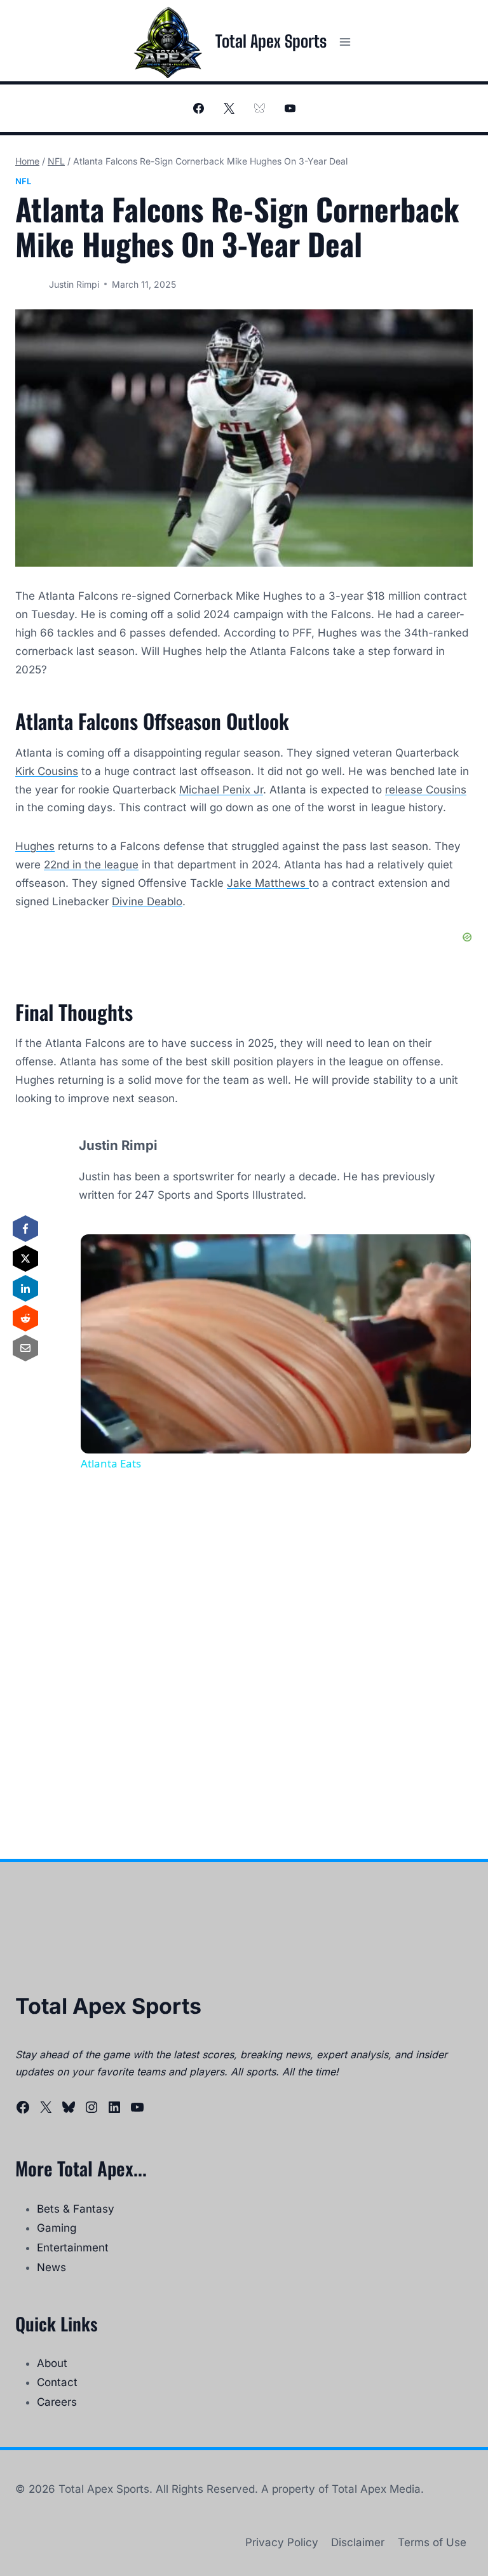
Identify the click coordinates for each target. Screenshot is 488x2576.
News (51, 2267)
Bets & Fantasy (76, 2209)
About (52, 2363)
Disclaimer (358, 2542)
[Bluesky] (259, 109)
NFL (23, 181)
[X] (229, 109)
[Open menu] (345, 42)
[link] (101, 1255)
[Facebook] (198, 109)
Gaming (57, 2228)
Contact (57, 2382)
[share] (445, 1250)
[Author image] (30, 284)
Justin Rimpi (74, 284)
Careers (57, 2402)
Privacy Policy (282, 2542)
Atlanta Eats (153, 1255)
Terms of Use (432, 2542)
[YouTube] (290, 109)
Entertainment (73, 2248)
